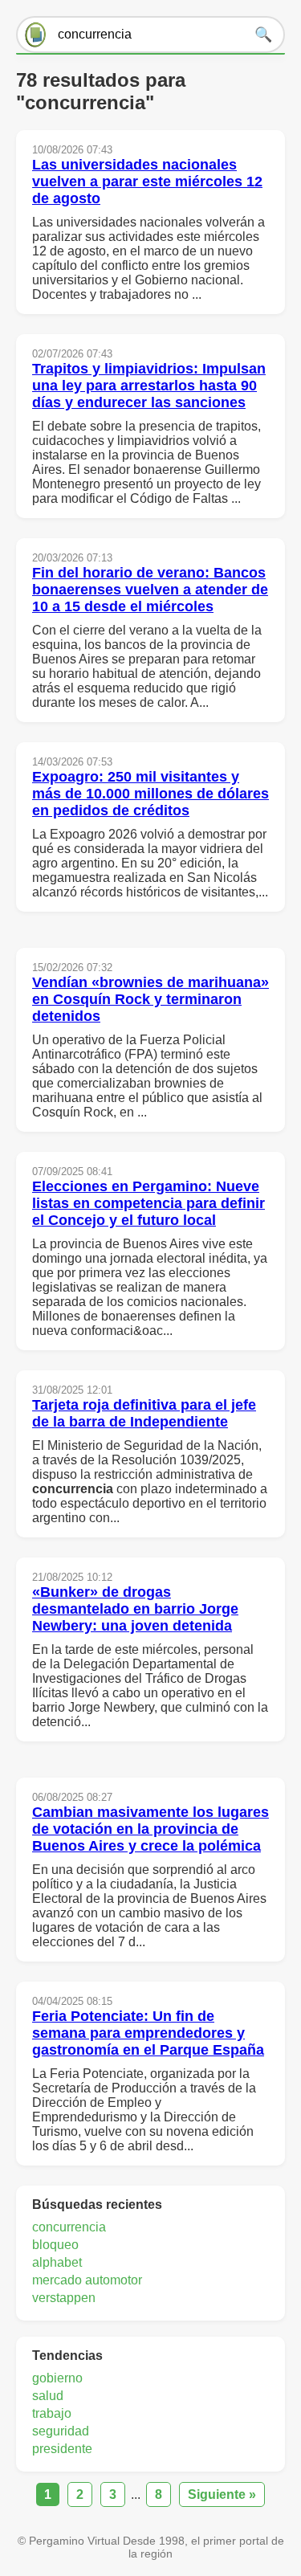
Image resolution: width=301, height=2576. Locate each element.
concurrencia (69, 2227)
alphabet (57, 2262)
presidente (62, 2449)
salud (48, 2396)
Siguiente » (222, 2494)
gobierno (57, 2378)
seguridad (61, 2431)
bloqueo (55, 2245)
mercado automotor (87, 2280)
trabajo (52, 2413)
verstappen (64, 2298)
